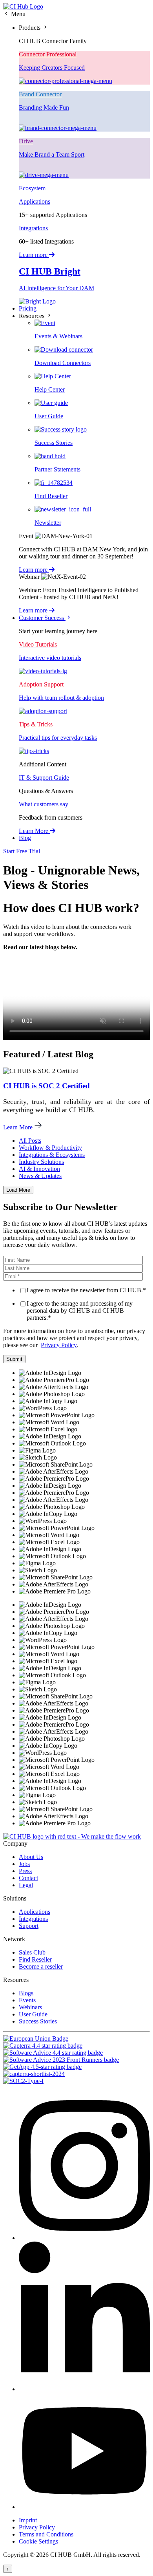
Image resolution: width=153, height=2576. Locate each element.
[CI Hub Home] (23, 6)
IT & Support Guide (44, 778)
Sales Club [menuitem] (32, 1952)
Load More (18, 1190)
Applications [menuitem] (35, 1912)
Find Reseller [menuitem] (35, 1959)
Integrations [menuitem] (33, 1919)
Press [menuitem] (25, 1871)
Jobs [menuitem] (24, 1864)
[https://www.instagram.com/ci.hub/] (84, 2238)
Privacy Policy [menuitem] (37, 2527)
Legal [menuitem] (26, 1885)
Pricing (28, 308)
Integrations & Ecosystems (52, 1155)
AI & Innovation (39, 1169)
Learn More (34, 831)
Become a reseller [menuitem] (41, 1966)
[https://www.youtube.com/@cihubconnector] (84, 2507)
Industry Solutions (41, 1162)
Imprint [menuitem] (28, 2520)
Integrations (33, 228)
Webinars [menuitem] (30, 2007)
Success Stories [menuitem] (38, 2021)
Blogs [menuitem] (26, 1993)
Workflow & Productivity (50, 1148)
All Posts (30, 1141)
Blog (25, 838)
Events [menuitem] (27, 2000)
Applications (35, 201)
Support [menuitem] (29, 1926)
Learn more (34, 255)
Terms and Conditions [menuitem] (46, 2534)
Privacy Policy (59, 1345)
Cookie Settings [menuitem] (38, 2541)
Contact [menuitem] (28, 1878)
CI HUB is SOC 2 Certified (46, 1086)
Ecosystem (32, 188)
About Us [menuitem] (31, 1857)
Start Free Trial (22, 851)
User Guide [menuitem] (33, 2014)
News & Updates (40, 1176)
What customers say (44, 804)
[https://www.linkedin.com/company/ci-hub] (84, 2389)
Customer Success (42, 618)
